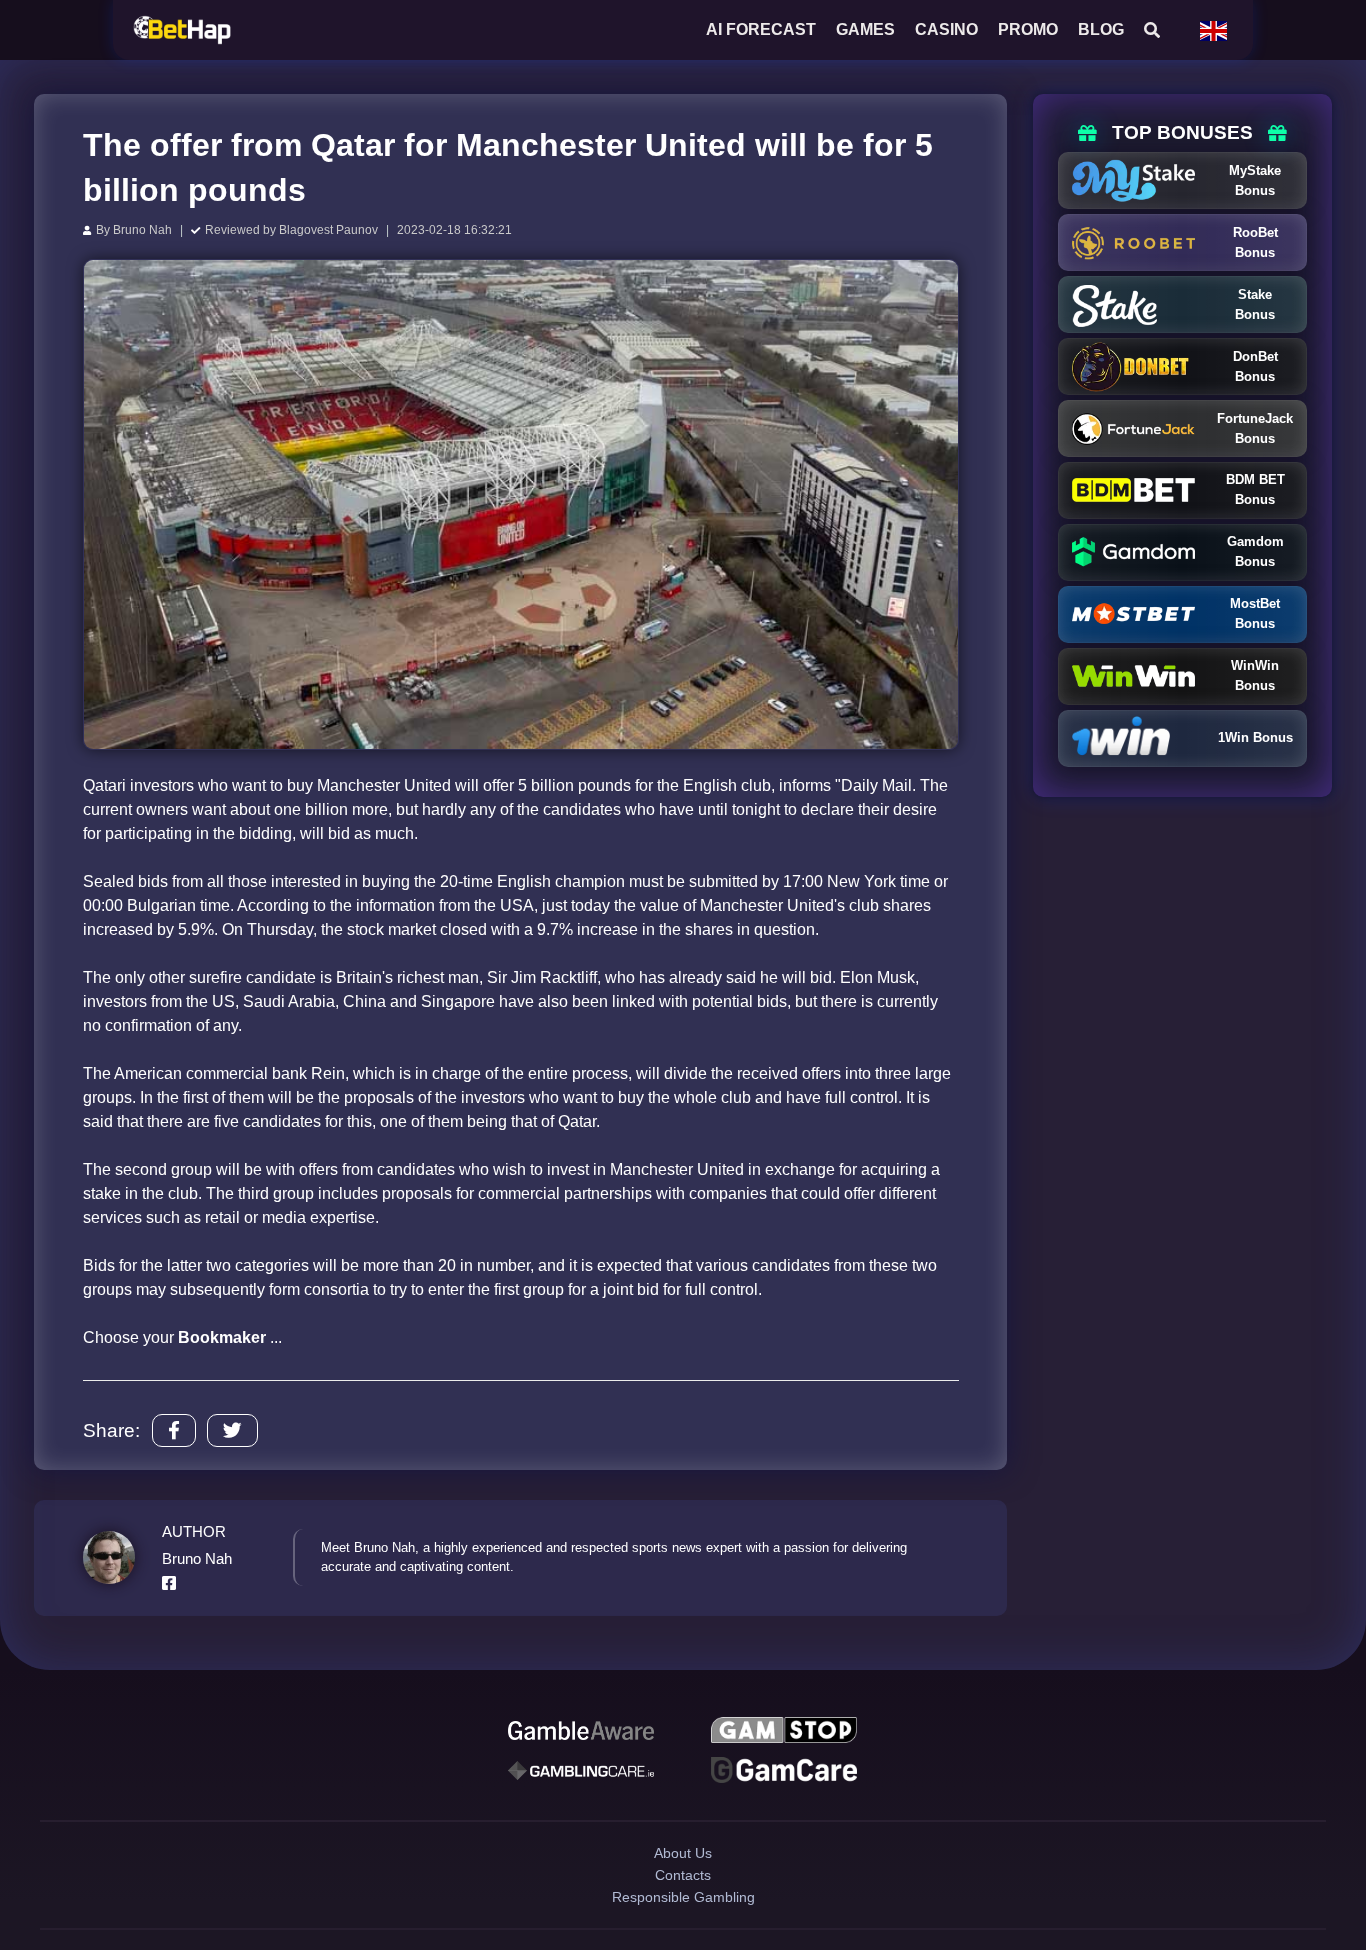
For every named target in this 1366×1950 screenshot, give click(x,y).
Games (865, 29)
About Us (683, 1871)
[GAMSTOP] (784, 1733)
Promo (1028, 29)
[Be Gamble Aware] (581, 1733)
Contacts (683, 1906)
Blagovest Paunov (328, 230)
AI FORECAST (761, 29)
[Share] (174, 1430)
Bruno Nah (142, 230)
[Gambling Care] (581, 1779)
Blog (1101, 29)
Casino (946, 29)
